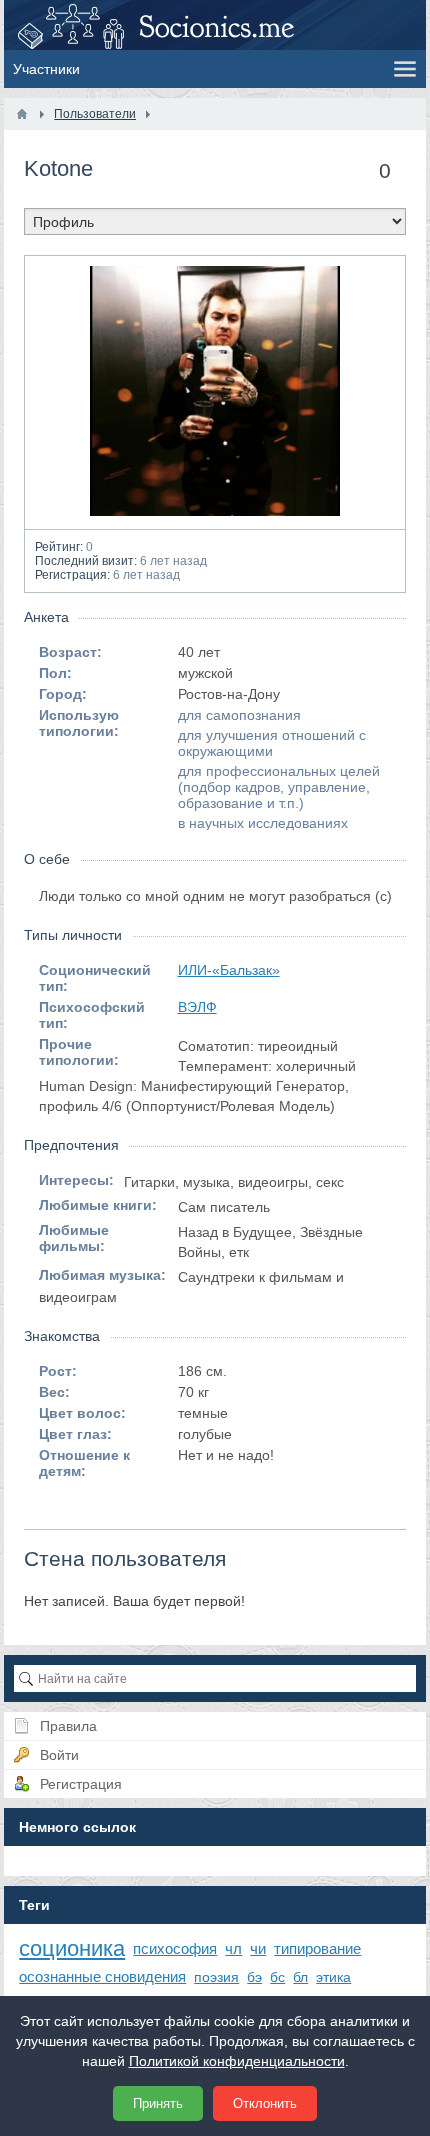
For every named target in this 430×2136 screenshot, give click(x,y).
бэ (254, 1977)
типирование (317, 1948)
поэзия (216, 1977)
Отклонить (265, 2103)
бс (277, 1977)
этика (333, 1977)
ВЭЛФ (197, 1007)
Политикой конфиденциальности (237, 2061)
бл (300, 1977)
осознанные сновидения (102, 1976)
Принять (158, 2103)
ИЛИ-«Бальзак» (229, 970)
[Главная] (22, 114)
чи (258, 1948)
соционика (72, 1948)
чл (233, 1948)
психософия (175, 1948)
